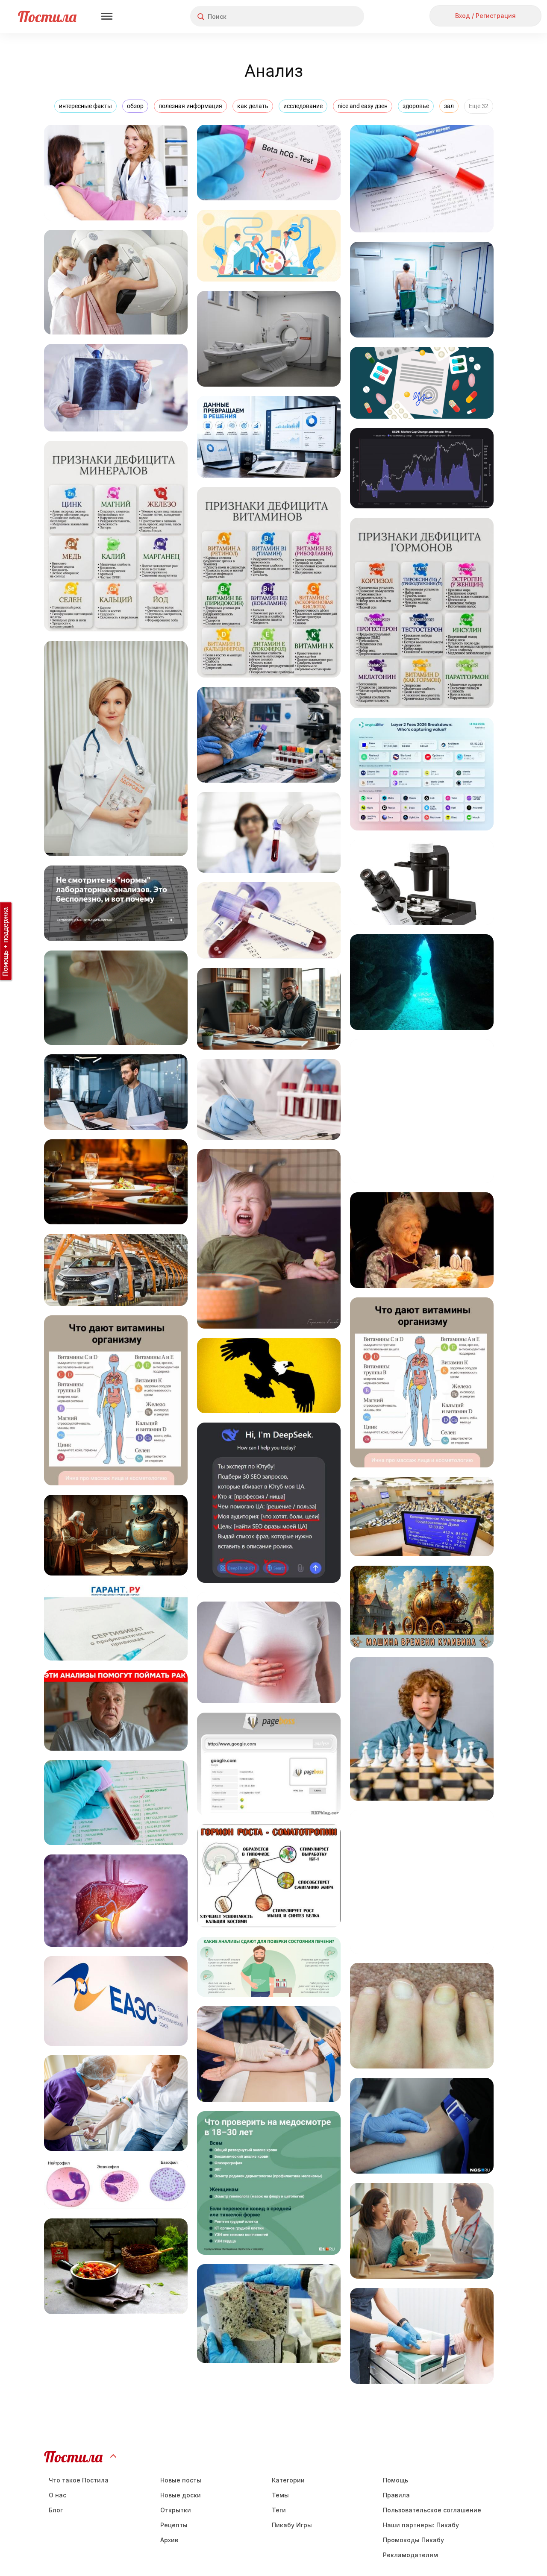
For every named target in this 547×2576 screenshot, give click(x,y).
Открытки (176, 2510)
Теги (279, 2510)
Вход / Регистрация (485, 16)
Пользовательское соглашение (432, 2510)
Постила (47, 16)
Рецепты (174, 2525)
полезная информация (190, 106)
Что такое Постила (79, 2480)
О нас (57, 2495)
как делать (253, 106)
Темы (280, 2495)
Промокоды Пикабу (413, 2540)
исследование (303, 106)
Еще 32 (479, 106)
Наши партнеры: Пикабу (421, 2525)
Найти (325, 16)
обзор (135, 106)
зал (449, 106)
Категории (288, 2480)
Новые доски (181, 2495)
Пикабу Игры (292, 2525)
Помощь (396, 2480)
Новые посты (181, 2480)
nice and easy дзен (363, 106)
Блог (56, 2510)
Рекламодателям (410, 2555)
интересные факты (85, 106)
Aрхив (169, 2540)
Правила (396, 2495)
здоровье (416, 106)
